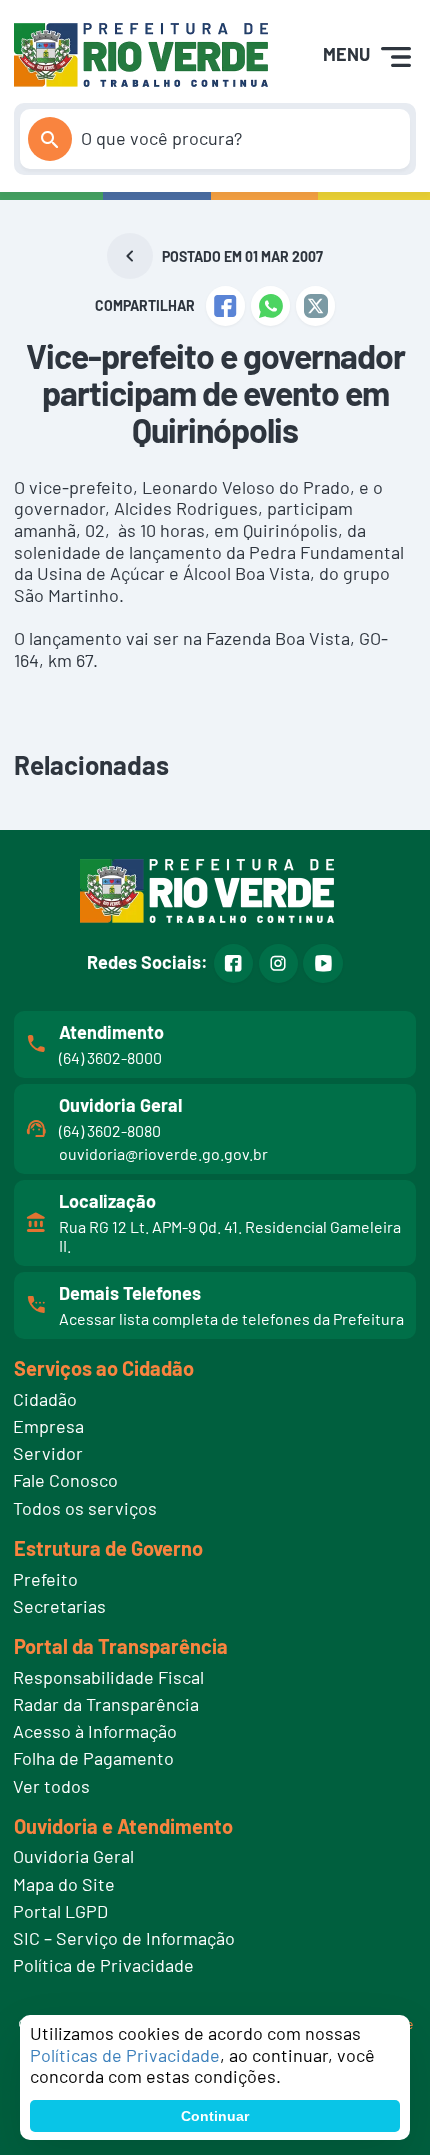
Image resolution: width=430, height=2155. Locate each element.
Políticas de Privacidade (125, 2055)
